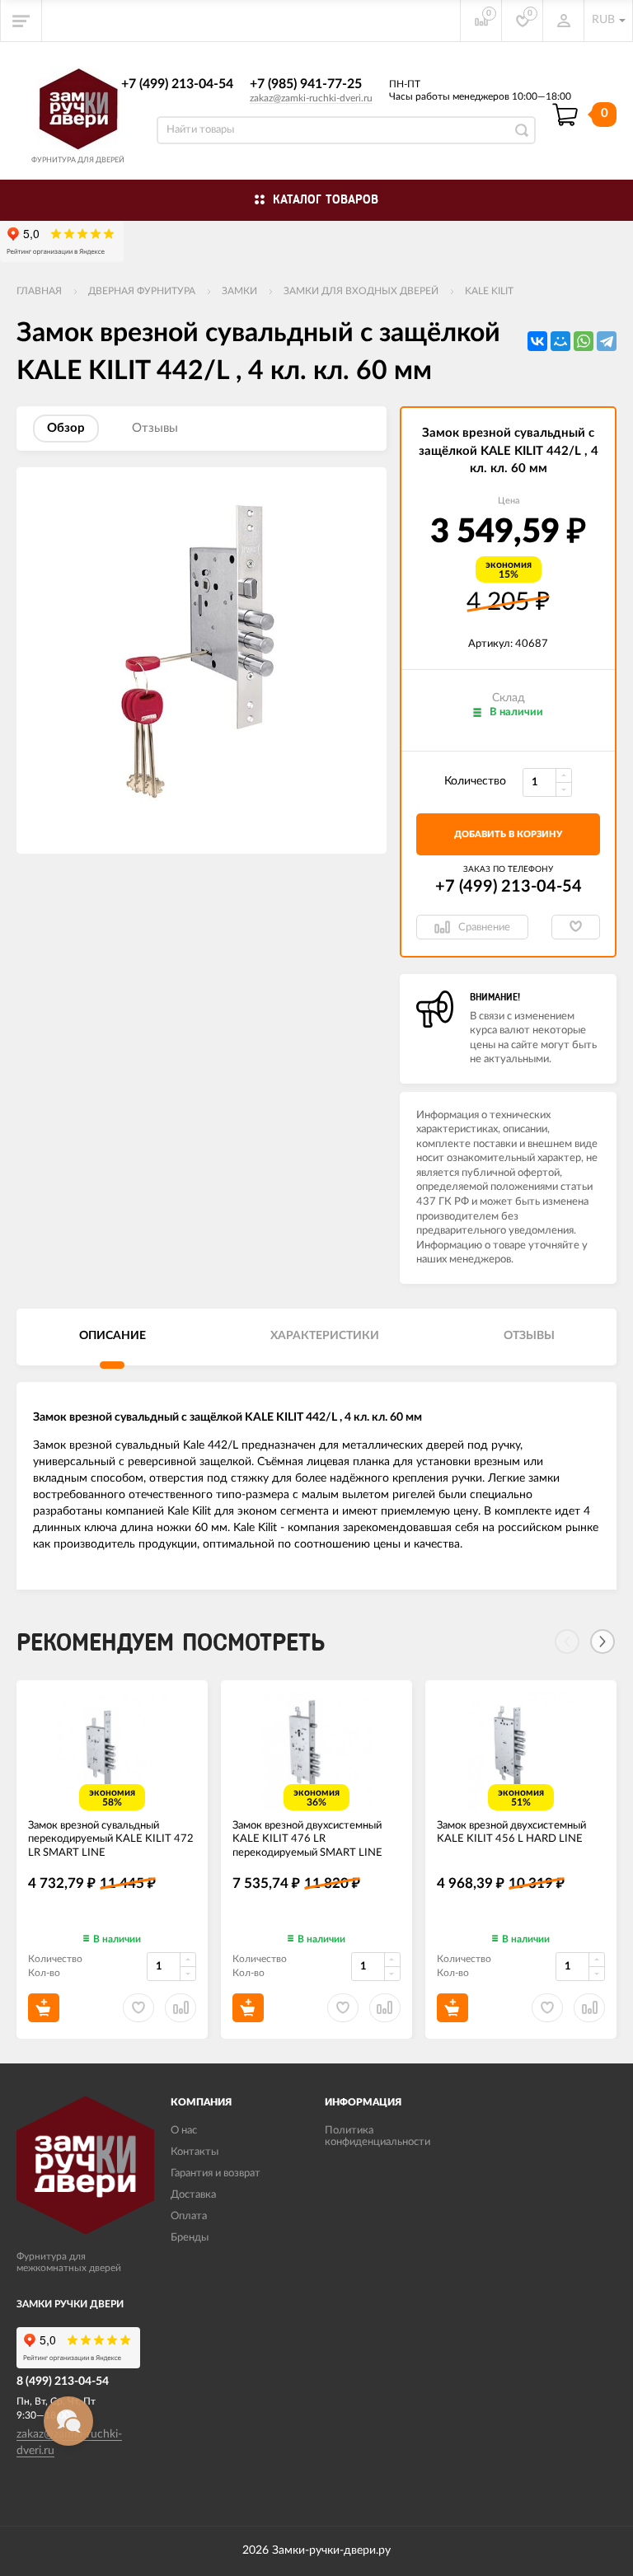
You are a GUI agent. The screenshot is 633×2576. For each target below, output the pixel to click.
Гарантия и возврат (216, 2173)
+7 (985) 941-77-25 (306, 84)
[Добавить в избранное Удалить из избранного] (576, 927)
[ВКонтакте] (537, 341)
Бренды (190, 2238)
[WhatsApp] (584, 341)
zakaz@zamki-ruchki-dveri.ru (311, 98)
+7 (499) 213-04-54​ (177, 84)
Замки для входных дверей (361, 291)
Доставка (193, 2195)
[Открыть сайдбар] (21, 21)
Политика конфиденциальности (377, 2136)
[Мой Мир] (560, 341)
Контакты (195, 2152)
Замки (239, 291)
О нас (184, 2131)
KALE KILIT (489, 291)
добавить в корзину (508, 834)
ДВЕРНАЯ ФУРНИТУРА (142, 291)
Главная (39, 291)
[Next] (603, 1642)
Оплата (189, 2216)
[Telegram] (607, 341)
